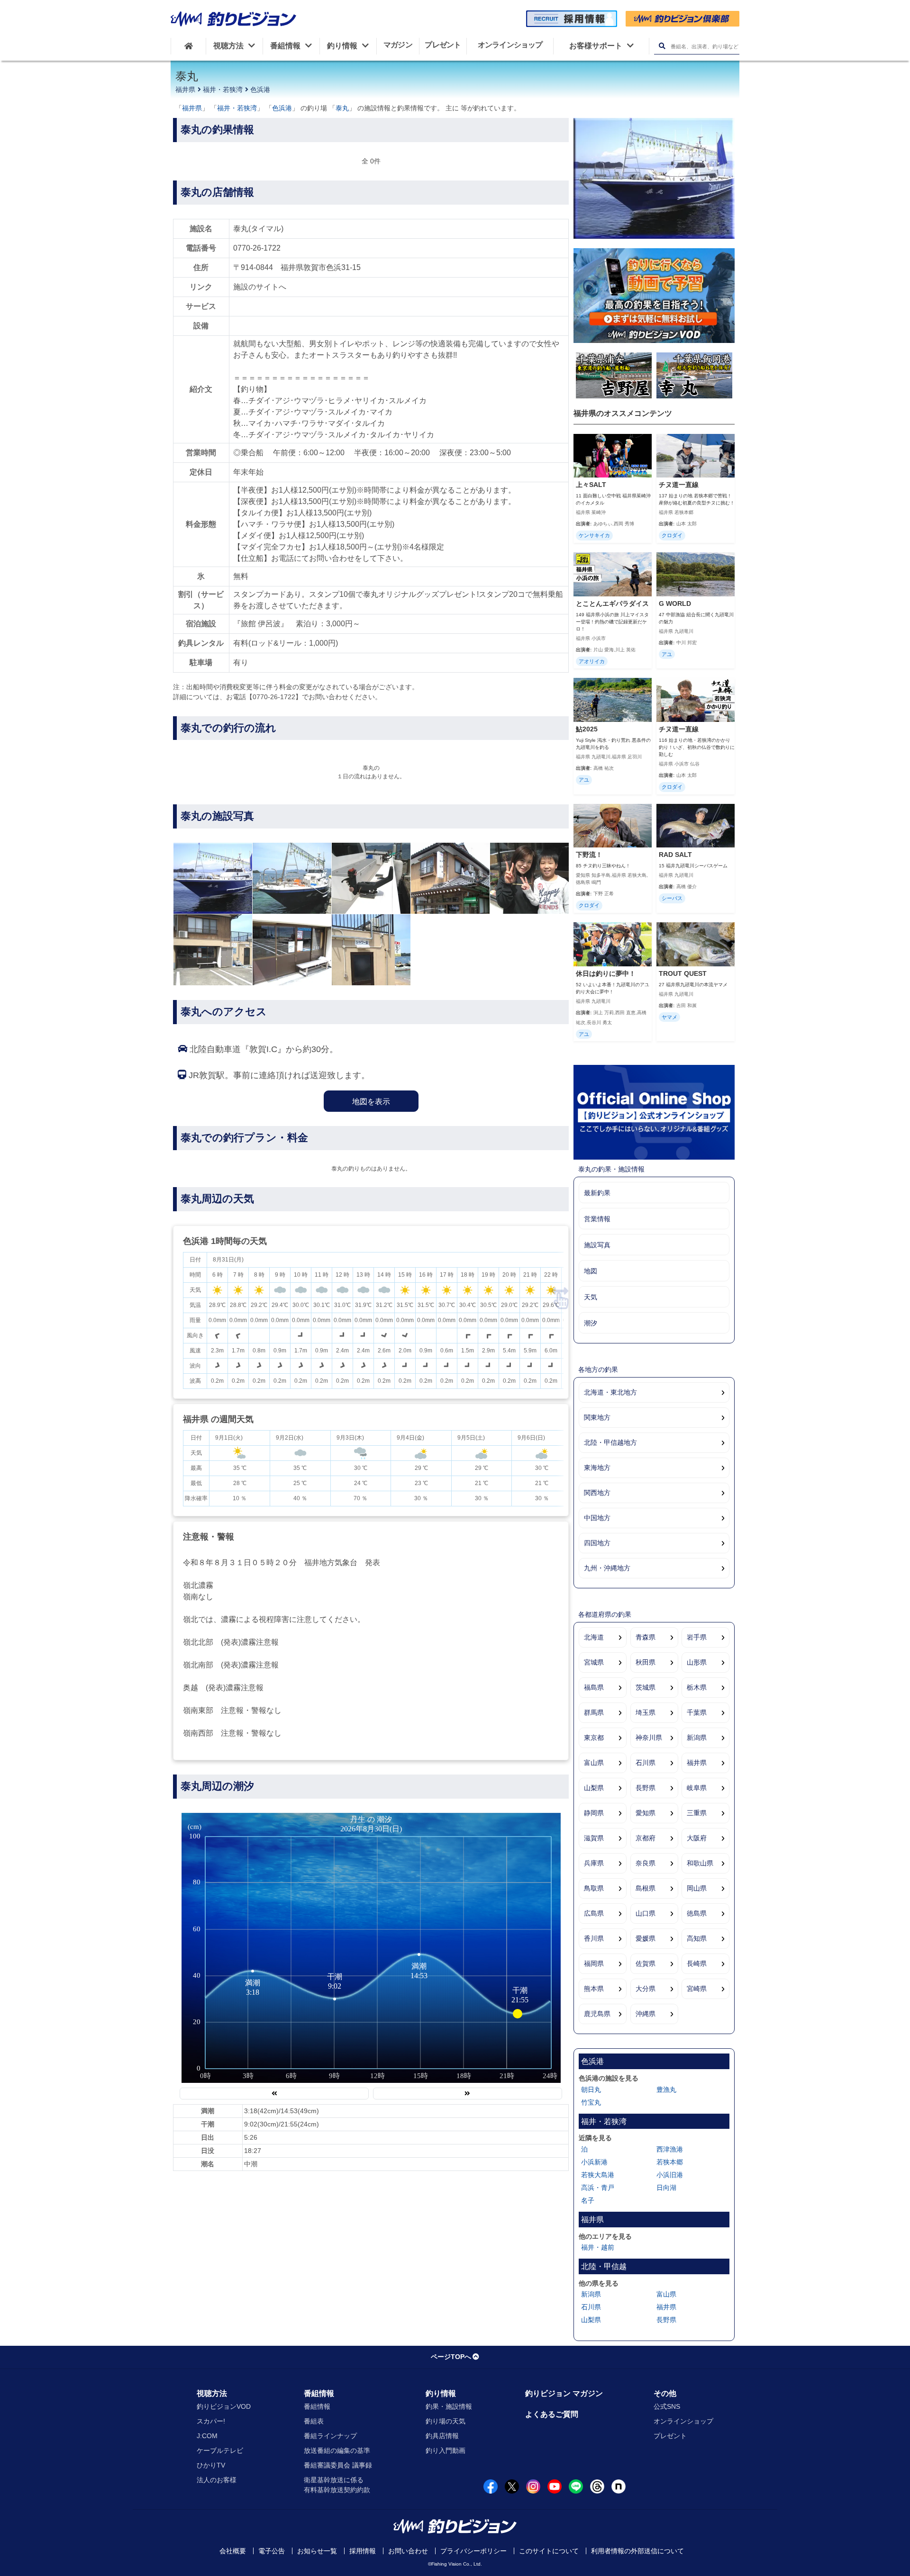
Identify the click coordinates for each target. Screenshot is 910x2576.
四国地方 (597, 1543)
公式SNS (667, 2406)
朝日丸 (591, 2090)
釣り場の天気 (446, 2421)
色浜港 (260, 90)
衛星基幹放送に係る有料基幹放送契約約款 (337, 2485)
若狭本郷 (670, 2162)
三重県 (697, 1813)
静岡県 (594, 1813)
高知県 (697, 1938)
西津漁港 (670, 2149)
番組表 (314, 2421)
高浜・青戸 (598, 2188)
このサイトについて (549, 2551)
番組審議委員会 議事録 (338, 2465)
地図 (591, 1271)
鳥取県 (594, 1888)
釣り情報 (441, 2393)
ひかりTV (211, 2465)
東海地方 (597, 1468)
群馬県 (594, 1712)
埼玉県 (646, 1712)
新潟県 (697, 1738)
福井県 (185, 90)
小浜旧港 (670, 2175)
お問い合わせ (408, 2551)
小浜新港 (594, 2162)
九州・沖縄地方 (607, 1568)
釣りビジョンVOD (224, 2406)
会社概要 (233, 2551)
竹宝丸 (591, 2102)
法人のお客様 (217, 2480)
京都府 (646, 1838)
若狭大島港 (598, 2175)
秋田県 (646, 1662)
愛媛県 (646, 1938)
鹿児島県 (597, 2014)
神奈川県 (649, 1738)
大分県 (646, 1989)
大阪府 (697, 1838)
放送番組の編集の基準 (337, 2450)
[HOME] (188, 46)
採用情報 (363, 2551)
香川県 (594, 1938)
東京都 (594, 1738)
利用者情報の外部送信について (637, 2551)
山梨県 (594, 1788)
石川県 (646, 1763)
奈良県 (646, 1863)
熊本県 (594, 1989)
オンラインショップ (683, 2421)
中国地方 (597, 1518)
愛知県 (646, 1813)
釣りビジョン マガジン (564, 2393)
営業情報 (597, 1219)
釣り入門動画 (446, 2450)
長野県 (646, 1788)
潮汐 (591, 1323)
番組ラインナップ (330, 2436)
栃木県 (697, 1687)
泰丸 (342, 108)
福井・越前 (598, 2247)
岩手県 (697, 1637)
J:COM (207, 2436)
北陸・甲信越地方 (610, 1442)
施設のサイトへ (260, 287)
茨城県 (646, 1687)
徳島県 (697, 1913)
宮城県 (594, 1662)
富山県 (594, 1763)
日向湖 (666, 2188)
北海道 (594, 1637)
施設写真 (597, 1245)
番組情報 (319, 2393)
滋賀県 (594, 1838)
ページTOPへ (451, 2357)
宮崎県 (697, 1989)
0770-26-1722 (257, 248)
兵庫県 (594, 1863)
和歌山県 (700, 1863)
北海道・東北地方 (610, 1392)
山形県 (697, 1662)
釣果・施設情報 (449, 2406)
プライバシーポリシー (473, 2551)
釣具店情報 (442, 2436)
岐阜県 (697, 1788)
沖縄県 (646, 2014)
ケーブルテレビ (220, 2450)
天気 (591, 1297)
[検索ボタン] (662, 46)
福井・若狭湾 (223, 90)
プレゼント (670, 2436)
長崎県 (697, 1964)
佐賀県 (646, 1964)
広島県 (594, 1913)
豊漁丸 (666, 2090)
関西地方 (597, 1493)
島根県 (646, 1888)
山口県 (646, 1913)
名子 (588, 2200)
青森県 (646, 1637)
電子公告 (272, 2551)
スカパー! (211, 2421)
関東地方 (597, 1417)
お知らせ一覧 (317, 2551)
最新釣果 (597, 1193)
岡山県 (697, 1888)
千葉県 (697, 1712)
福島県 (594, 1687)
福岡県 (594, 1964)
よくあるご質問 (552, 2414)
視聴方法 (212, 2393)
